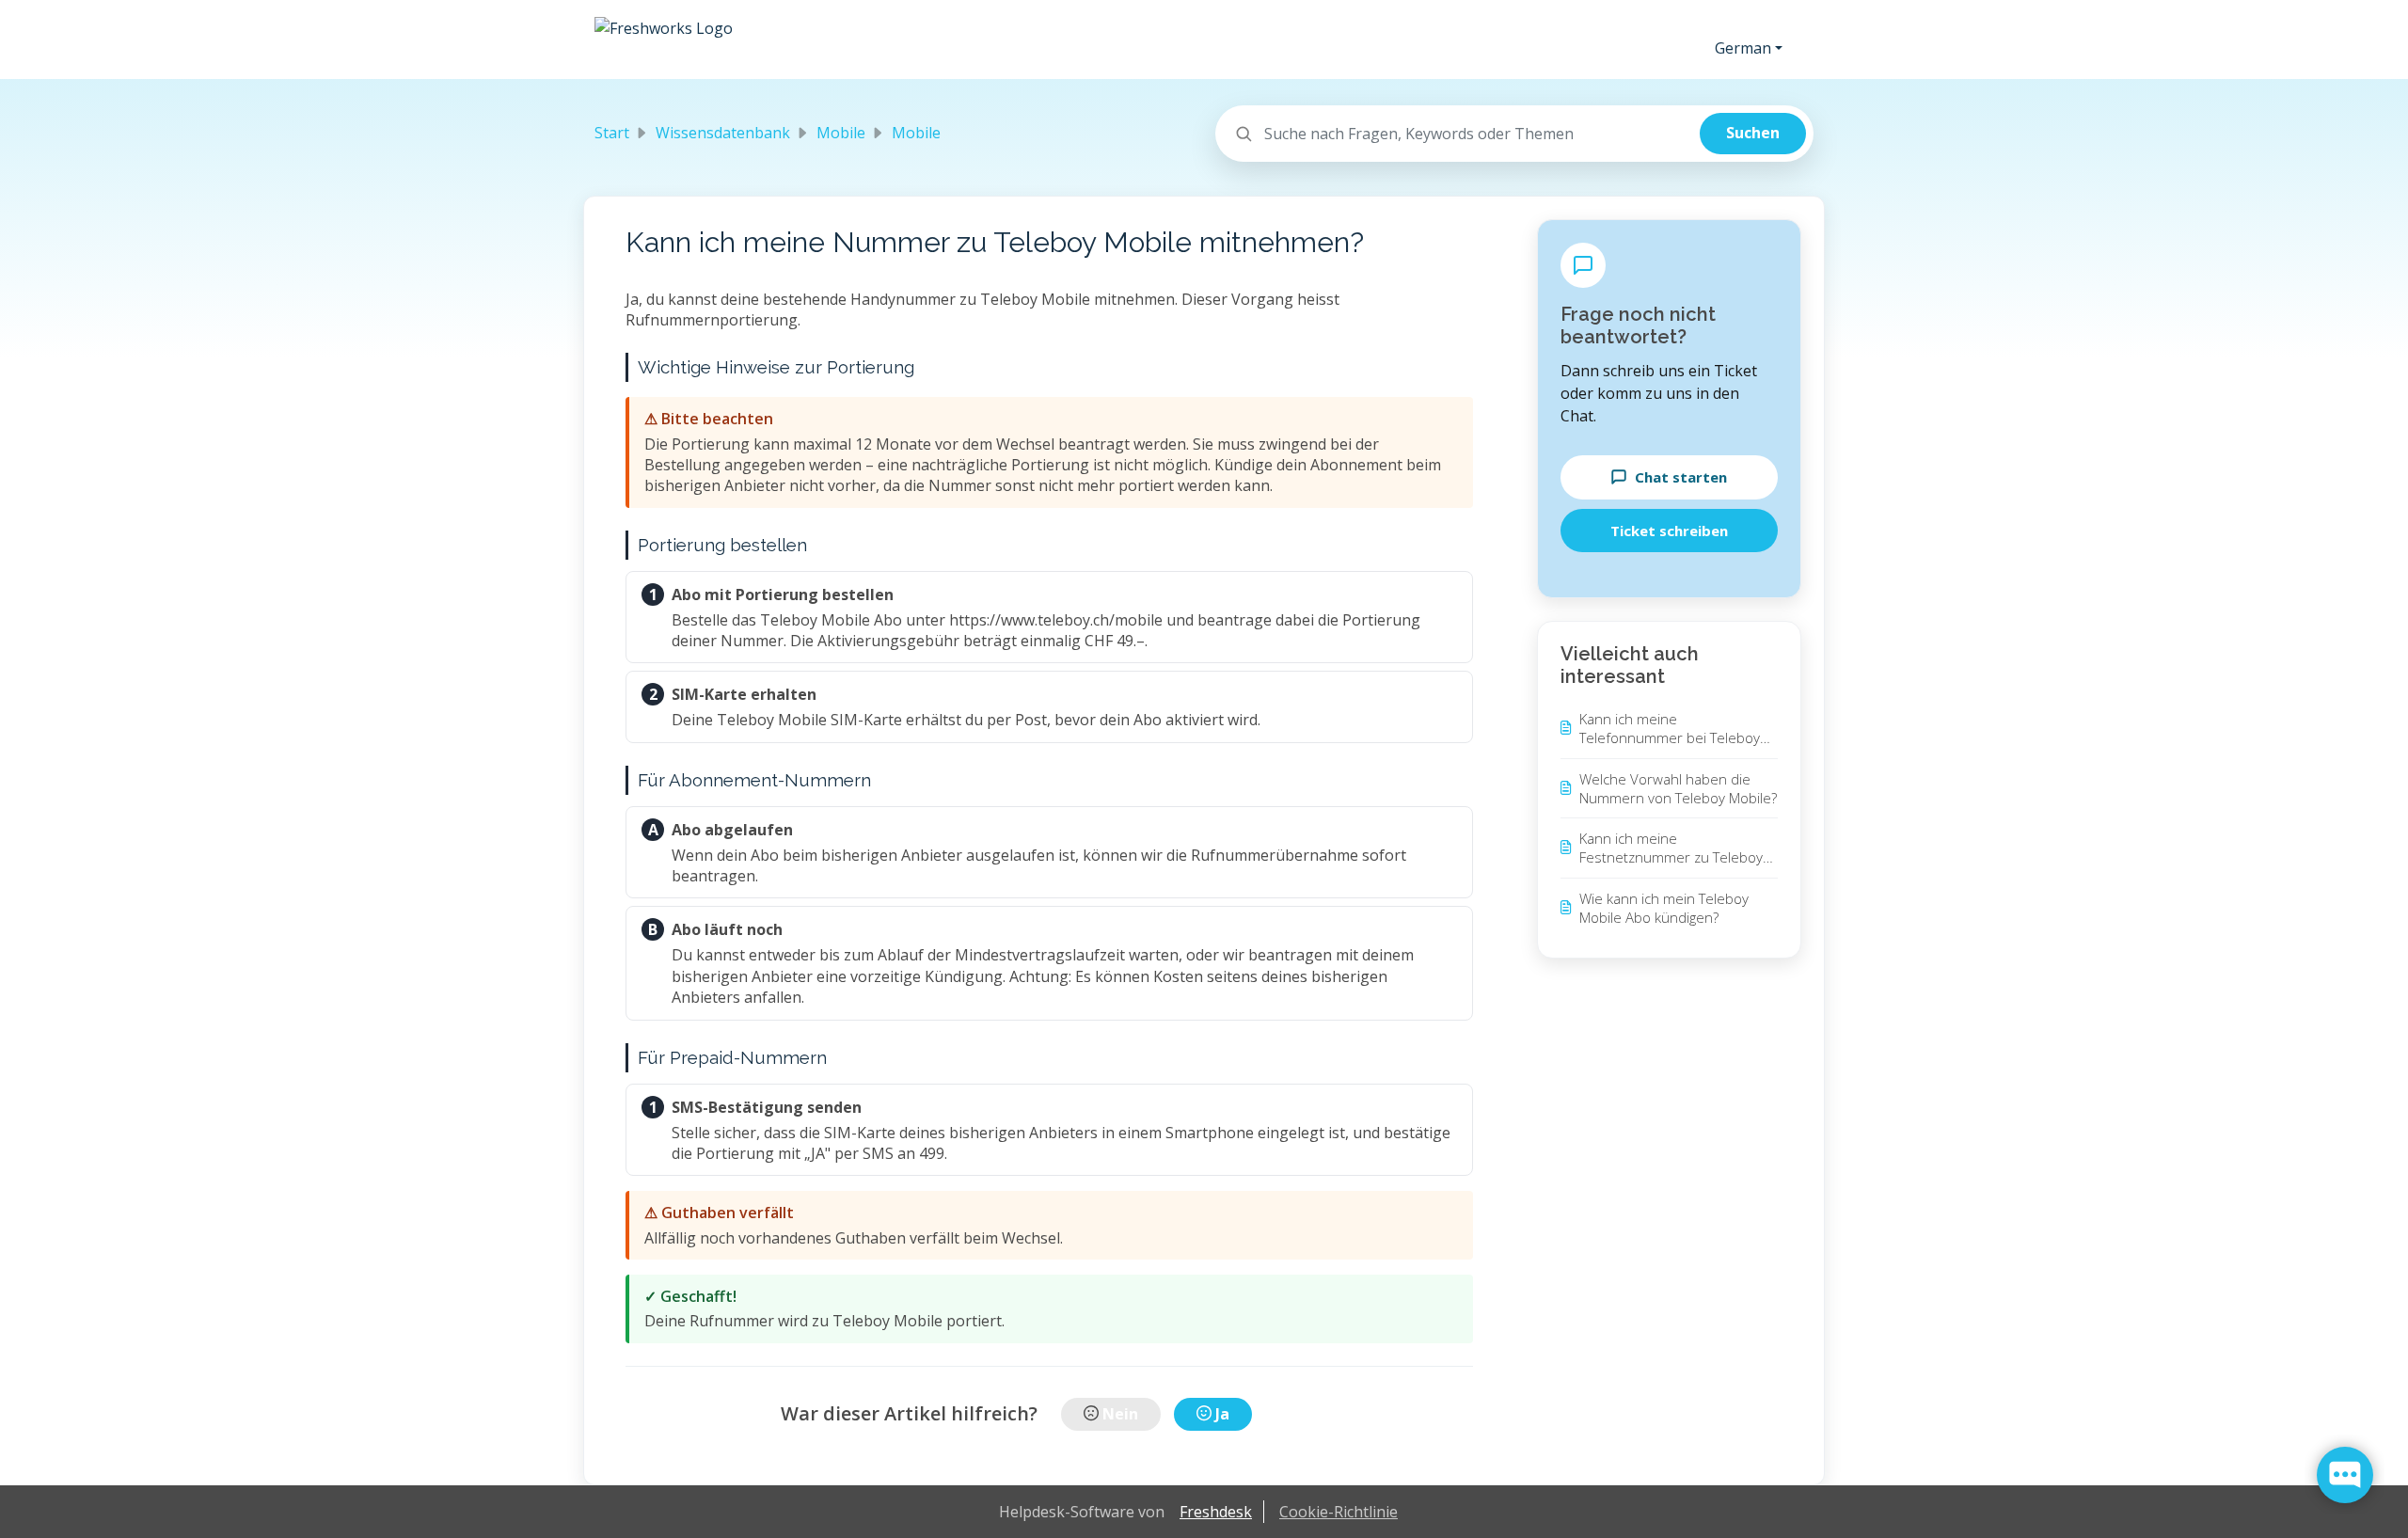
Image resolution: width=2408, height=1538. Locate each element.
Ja (1222, 1414)
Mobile (841, 133)
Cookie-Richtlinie (1339, 1512)
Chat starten (1681, 477)
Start (612, 133)
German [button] (1743, 48)
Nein (1120, 1414)
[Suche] (1753, 134)
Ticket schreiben (1669, 531)
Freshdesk (1216, 1512)
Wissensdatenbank (723, 133)
